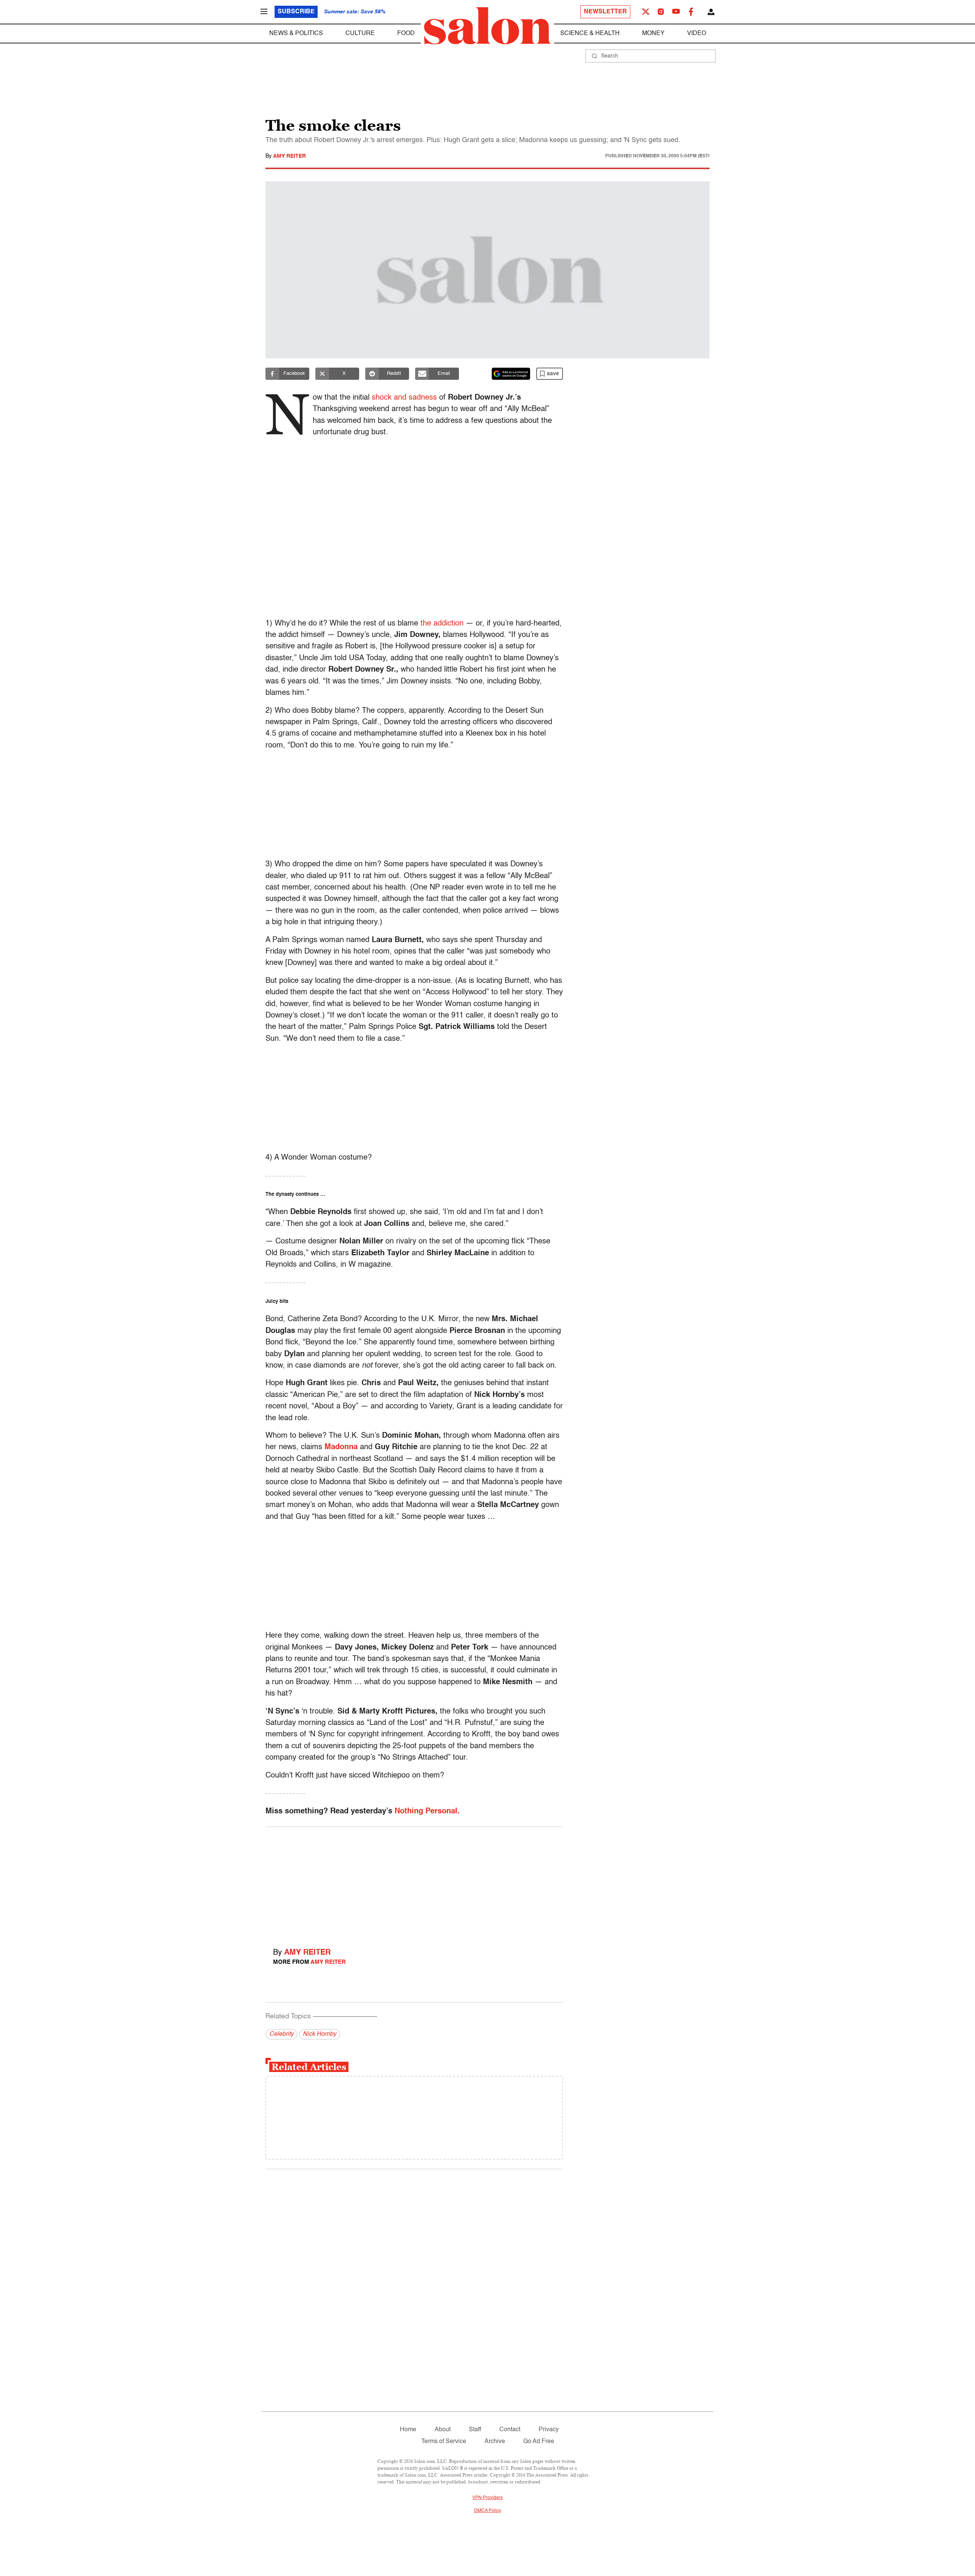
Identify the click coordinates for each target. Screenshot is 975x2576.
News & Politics (296, 34)
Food (406, 34)
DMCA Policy (488, 2511)
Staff (475, 2430)
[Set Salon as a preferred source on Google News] (511, 374)
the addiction (442, 624)
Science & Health (590, 34)
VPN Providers (487, 2498)
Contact (510, 2430)
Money (653, 34)
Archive (495, 2442)
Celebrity (281, 2034)
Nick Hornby (320, 2034)
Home (408, 2430)
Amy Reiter (289, 156)
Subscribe (296, 12)
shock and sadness (404, 398)
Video (697, 34)
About (443, 2430)
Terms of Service (444, 2442)
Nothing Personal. (427, 1811)
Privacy (549, 2430)
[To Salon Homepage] (487, 26)
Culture (360, 34)
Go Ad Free (539, 2442)
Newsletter (605, 12)
